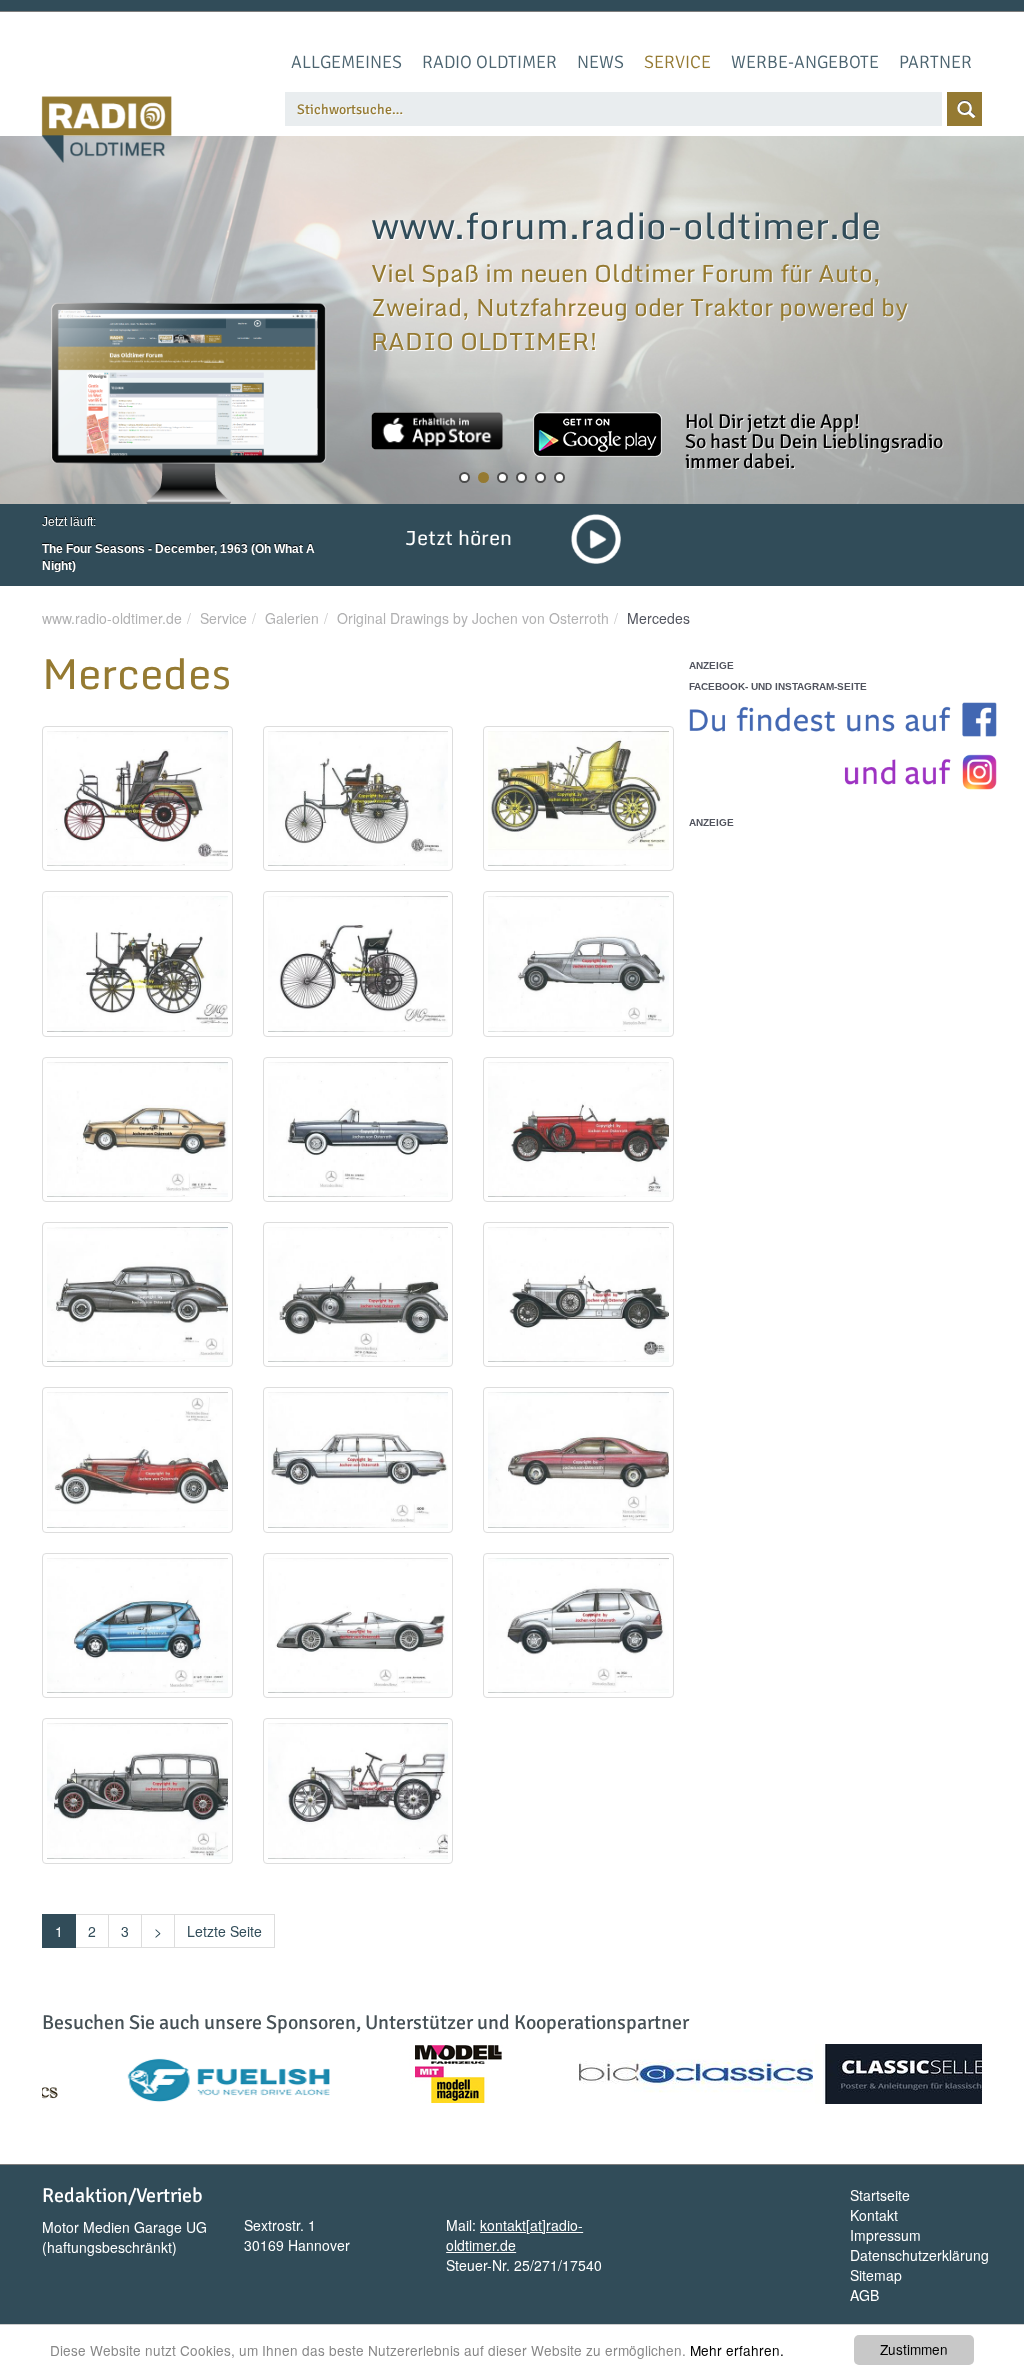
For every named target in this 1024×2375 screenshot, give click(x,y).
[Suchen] (964, 109)
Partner (935, 62)
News (600, 62)
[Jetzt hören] (596, 537)
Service (677, 62)
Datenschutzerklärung (919, 2255)
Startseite (880, 2195)
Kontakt (874, 2215)
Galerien (292, 618)
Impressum (885, 2235)
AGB (864, 2295)
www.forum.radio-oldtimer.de (626, 225)
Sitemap (876, 2275)
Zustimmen (914, 2349)
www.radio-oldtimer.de (112, 618)
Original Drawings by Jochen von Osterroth (473, 618)
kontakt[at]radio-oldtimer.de (514, 2235)
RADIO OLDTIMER (489, 62)
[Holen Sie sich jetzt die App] (437, 431)
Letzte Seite (224, 1931)
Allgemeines (346, 62)
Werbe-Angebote (805, 62)
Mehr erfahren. (737, 2350)
